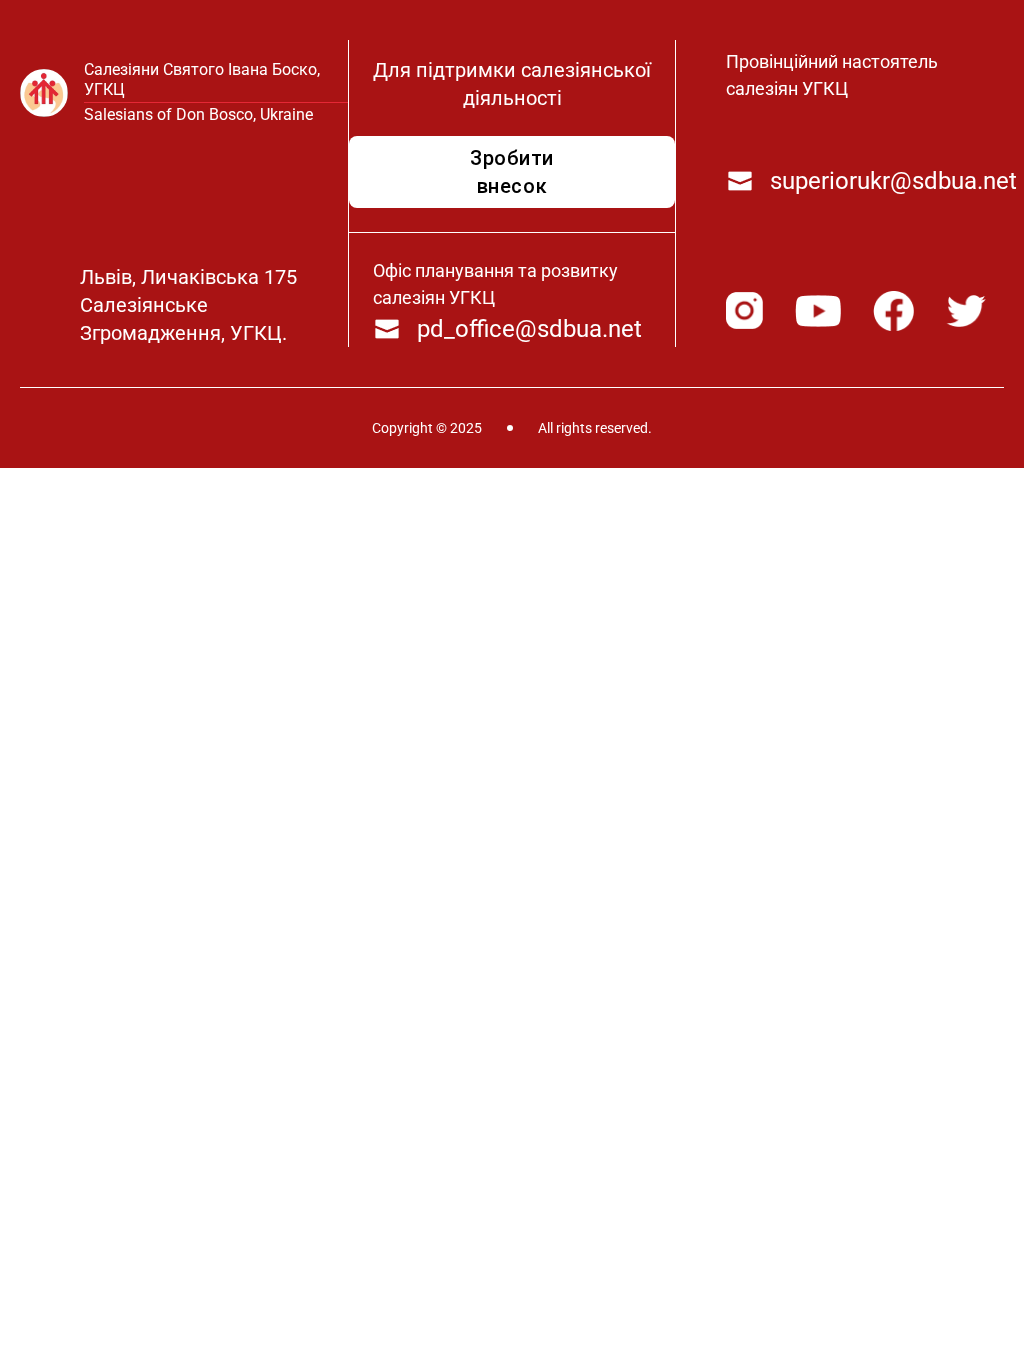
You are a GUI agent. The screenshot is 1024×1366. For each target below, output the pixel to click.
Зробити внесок (512, 172)
